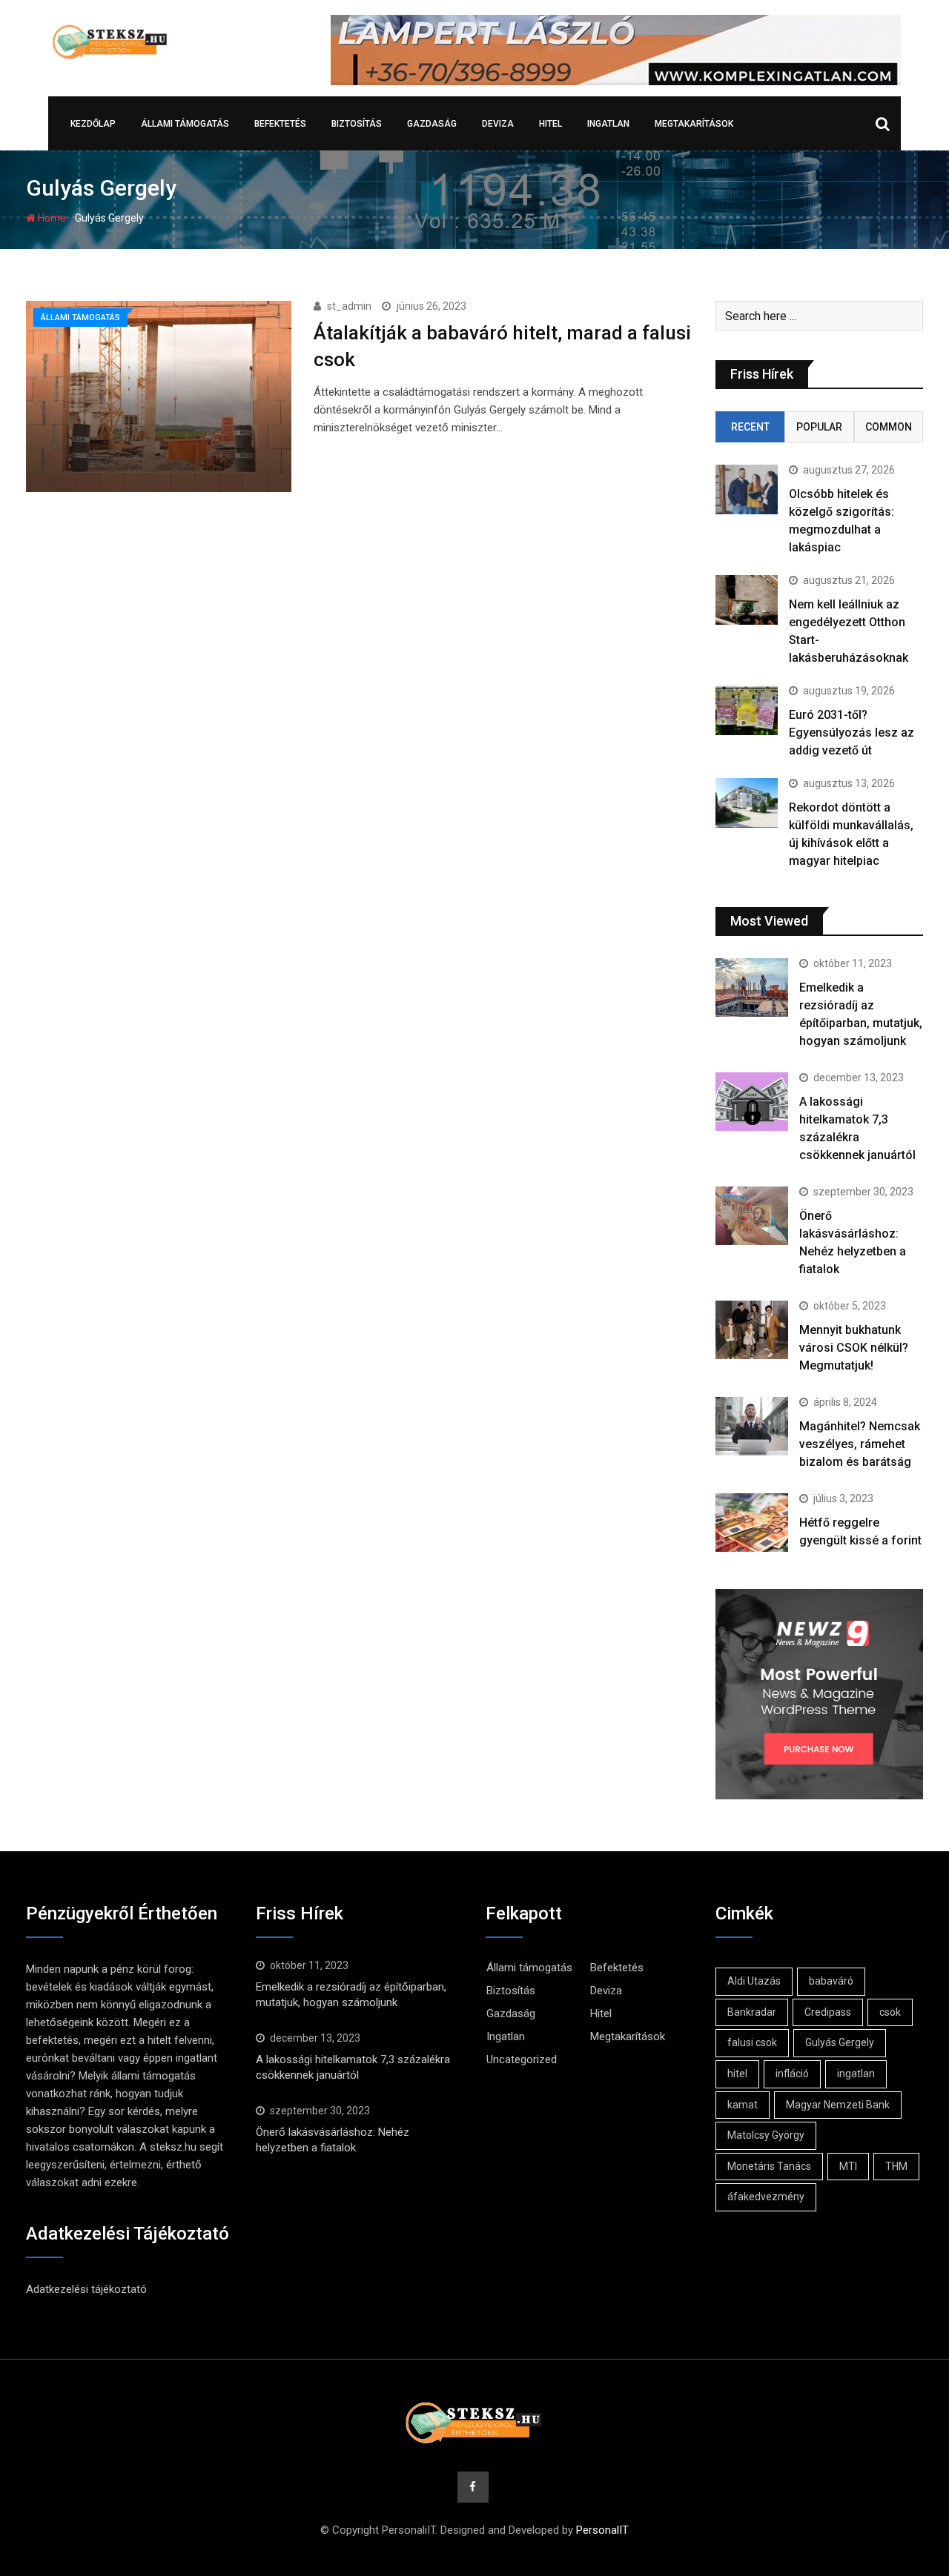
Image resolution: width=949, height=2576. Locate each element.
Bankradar (752, 2012)
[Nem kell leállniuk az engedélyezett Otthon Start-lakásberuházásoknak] (747, 600)
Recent (750, 427)
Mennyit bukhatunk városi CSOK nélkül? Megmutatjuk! (854, 1348)
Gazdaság (432, 124)
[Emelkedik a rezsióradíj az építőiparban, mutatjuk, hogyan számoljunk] (752, 987)
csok (890, 2012)
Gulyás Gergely (840, 2042)
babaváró (831, 1981)
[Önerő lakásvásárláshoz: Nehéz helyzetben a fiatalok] (752, 1215)
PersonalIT (602, 2530)
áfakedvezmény (766, 2197)
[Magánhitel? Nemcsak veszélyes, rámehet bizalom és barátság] (752, 1426)
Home (51, 218)
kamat (743, 2105)
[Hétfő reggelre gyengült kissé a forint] (752, 1522)
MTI (848, 2166)
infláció (792, 2074)
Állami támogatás (185, 124)
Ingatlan (608, 124)
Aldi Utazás (754, 1981)
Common (889, 427)
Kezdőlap (93, 124)
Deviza (498, 124)
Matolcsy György (766, 2135)
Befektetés (280, 124)
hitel (737, 2074)
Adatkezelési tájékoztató (86, 2289)
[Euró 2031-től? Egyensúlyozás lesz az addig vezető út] (747, 710)
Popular (819, 427)
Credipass (828, 2012)
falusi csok (752, 2042)
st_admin (349, 306)
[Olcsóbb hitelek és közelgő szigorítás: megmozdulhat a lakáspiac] (747, 489)
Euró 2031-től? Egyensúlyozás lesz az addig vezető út (852, 733)
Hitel (550, 124)
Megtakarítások (694, 124)
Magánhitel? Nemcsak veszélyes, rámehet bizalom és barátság (860, 1444)
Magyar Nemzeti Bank (838, 2105)
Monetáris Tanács (769, 2166)
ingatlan (856, 2074)
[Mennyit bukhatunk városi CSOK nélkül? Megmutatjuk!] (752, 1330)
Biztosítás (357, 124)
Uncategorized (522, 2059)
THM (896, 2166)
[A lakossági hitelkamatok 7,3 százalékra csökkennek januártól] (752, 1101)
